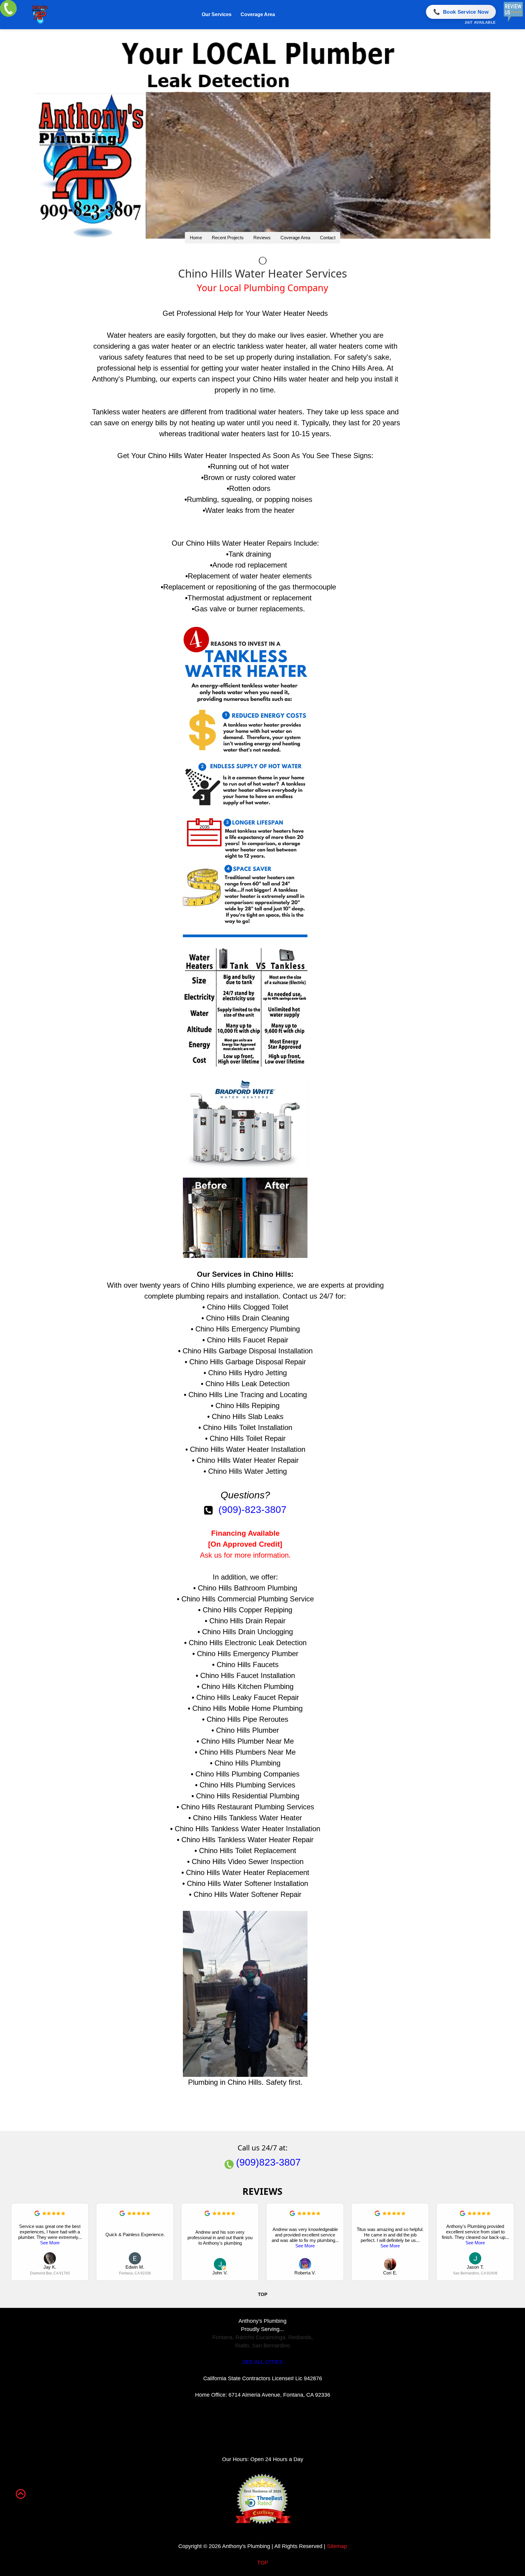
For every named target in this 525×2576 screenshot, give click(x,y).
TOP (263, 2563)
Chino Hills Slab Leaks (248, 1416)
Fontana (222, 2337)
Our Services (217, 14)
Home (196, 238)
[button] (510, 2242)
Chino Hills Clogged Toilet (248, 1307)
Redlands (300, 2337)
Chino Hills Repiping (247, 1405)
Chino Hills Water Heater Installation (248, 1449)
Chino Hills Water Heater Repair (248, 1460)
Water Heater (284, 313)
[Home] (40, 15)
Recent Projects (228, 238)
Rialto (242, 2346)
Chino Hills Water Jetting (247, 1471)
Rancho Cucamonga (260, 2337)
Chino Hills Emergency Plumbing (248, 1329)
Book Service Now (461, 12)
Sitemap (337, 2546)
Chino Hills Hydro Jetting (247, 1373)
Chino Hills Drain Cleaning (248, 1318)
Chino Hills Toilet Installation (248, 1427)
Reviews (262, 238)
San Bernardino (271, 2346)
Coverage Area (258, 14)
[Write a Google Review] (37, 2214)
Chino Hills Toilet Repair (248, 1438)
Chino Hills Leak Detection (247, 1384)
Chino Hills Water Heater (187, 456)
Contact (328, 238)
